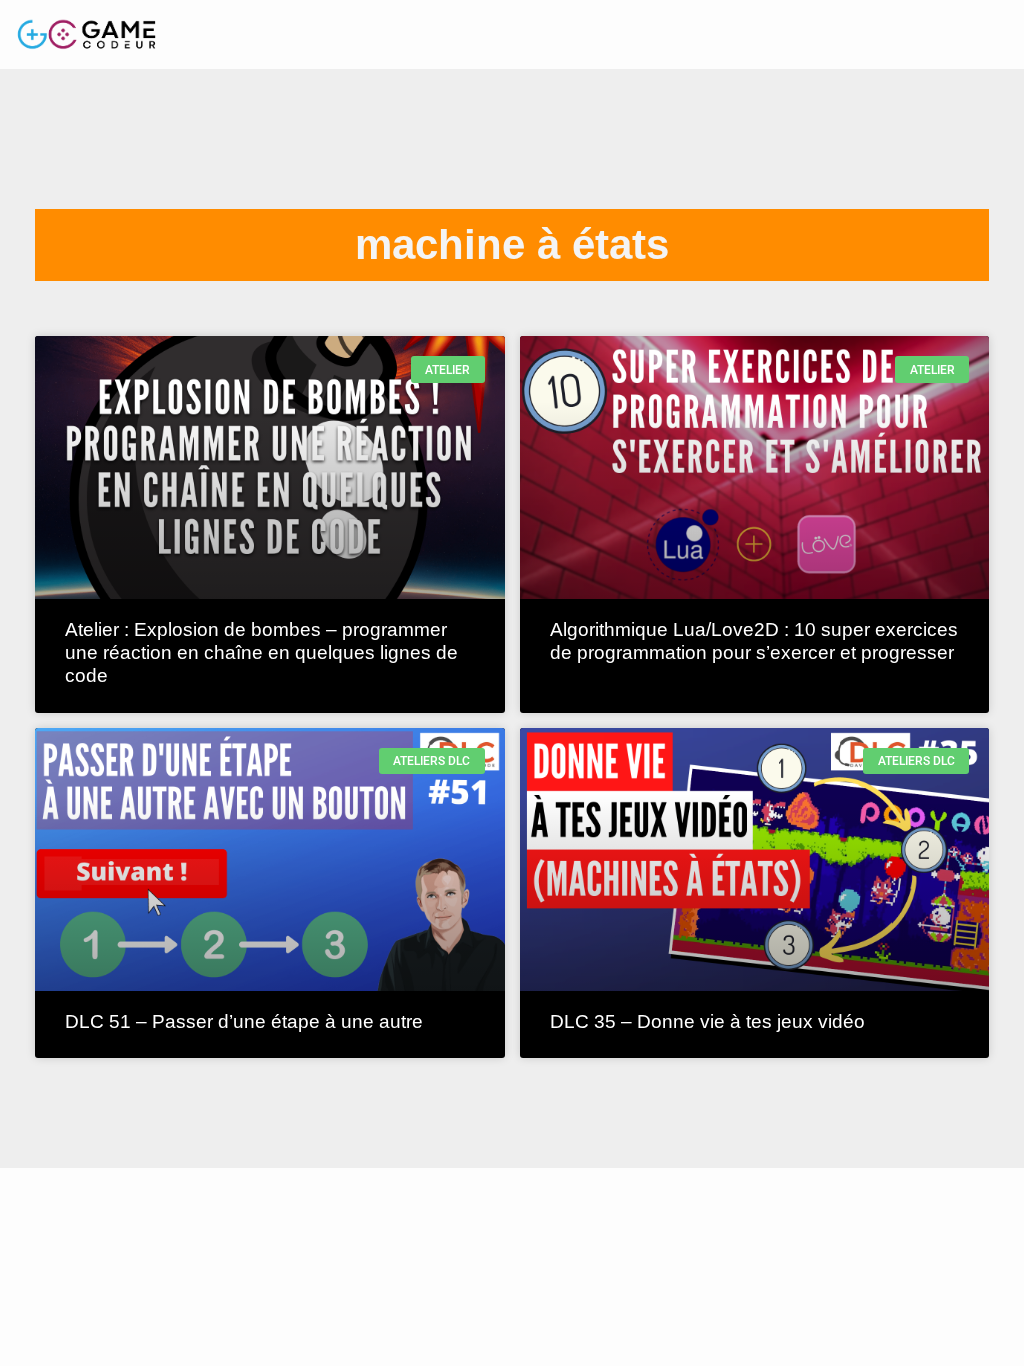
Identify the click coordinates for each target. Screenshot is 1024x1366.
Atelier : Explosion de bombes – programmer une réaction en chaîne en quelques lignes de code (261, 652)
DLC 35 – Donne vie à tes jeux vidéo (707, 1021)
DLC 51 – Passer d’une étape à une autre (244, 1021)
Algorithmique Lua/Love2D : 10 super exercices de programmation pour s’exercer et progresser (754, 641)
